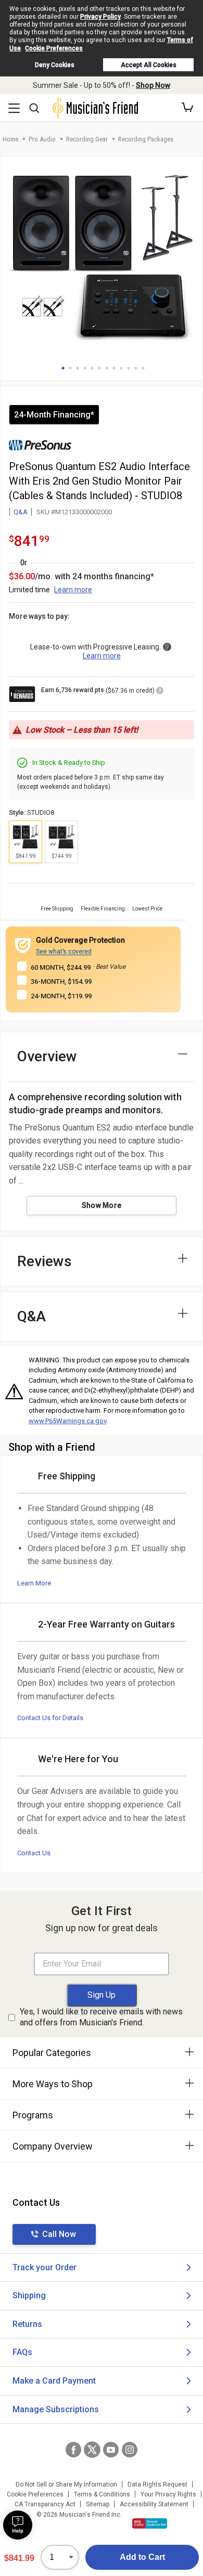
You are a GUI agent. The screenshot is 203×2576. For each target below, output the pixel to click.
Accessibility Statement (154, 2504)
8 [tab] (114, 368)
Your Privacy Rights (168, 2494)
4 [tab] (85, 368)
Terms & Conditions (102, 2494)
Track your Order (45, 2267)
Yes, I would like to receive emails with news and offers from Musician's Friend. (101, 2017)
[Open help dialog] (18, 2525)
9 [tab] (121, 368)
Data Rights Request (157, 2484)
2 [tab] (70, 368)
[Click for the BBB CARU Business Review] (150, 2523)
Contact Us (34, 1853)
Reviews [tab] (45, 1261)
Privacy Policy (100, 17)
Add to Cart (142, 2557)
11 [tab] (136, 368)
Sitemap (98, 2504)
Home (10, 139)
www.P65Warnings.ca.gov (67, 1421)
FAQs (22, 2352)
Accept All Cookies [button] (149, 65)
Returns (27, 2324)
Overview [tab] (47, 1056)
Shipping (29, 2295)
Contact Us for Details (50, 1718)
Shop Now (153, 85)
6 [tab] (99, 368)
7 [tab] (107, 368)
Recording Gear (87, 139)
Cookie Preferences (54, 48)
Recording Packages (146, 139)
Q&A (21, 512)
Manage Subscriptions (56, 2409)
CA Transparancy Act (45, 2504)
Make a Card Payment (54, 2381)
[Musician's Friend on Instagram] (130, 2450)
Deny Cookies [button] (55, 65)
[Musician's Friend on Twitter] (92, 2450)
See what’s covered (64, 952)
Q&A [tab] (31, 1316)
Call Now (59, 2234)
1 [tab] (63, 368)
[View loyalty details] (160, 692)
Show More (102, 1205)
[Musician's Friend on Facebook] (73, 2450)
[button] (187, 108)
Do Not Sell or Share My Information (66, 2484)
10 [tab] (129, 368)
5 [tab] (92, 368)
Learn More (34, 1583)
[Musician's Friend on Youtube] (111, 2450)
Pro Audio (42, 139)
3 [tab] (78, 368)
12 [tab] (143, 368)
